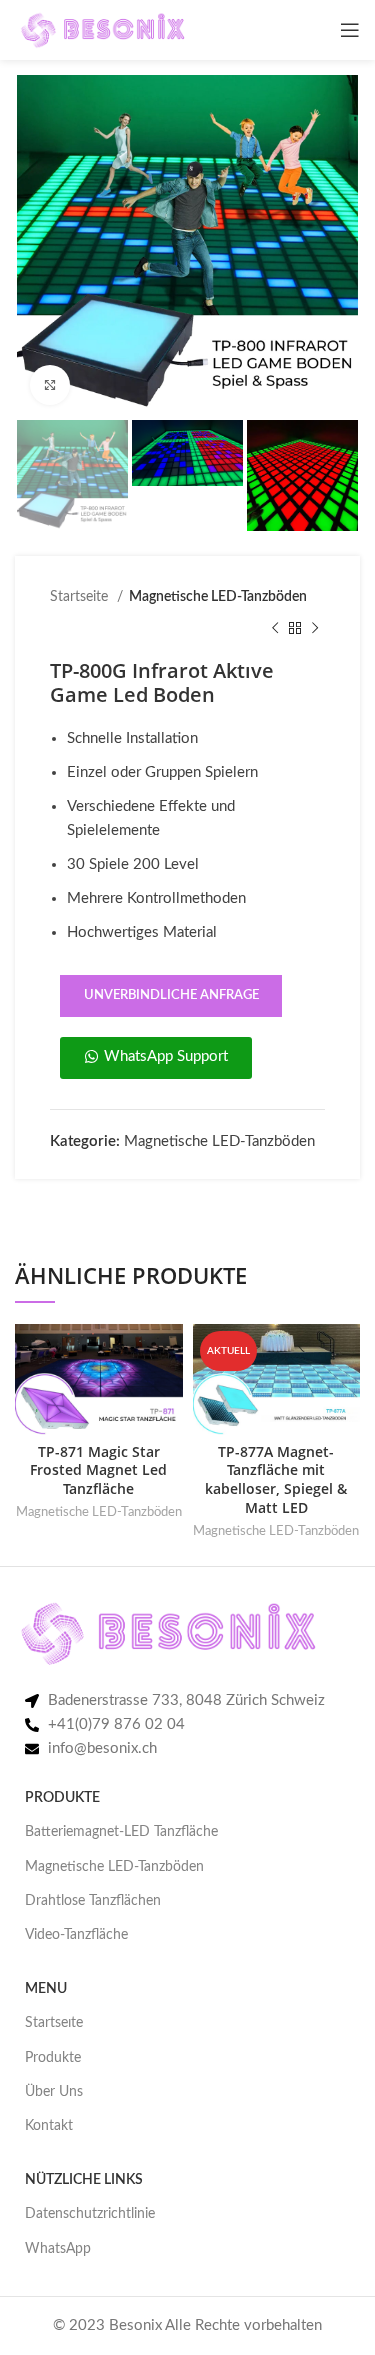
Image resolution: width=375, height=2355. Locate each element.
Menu (46, 1989)
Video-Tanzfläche (76, 1935)
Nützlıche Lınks (84, 2180)
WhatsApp (58, 2249)
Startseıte (54, 2023)
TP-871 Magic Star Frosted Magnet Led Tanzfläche (98, 1471)
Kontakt (49, 2126)
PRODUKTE (62, 1798)
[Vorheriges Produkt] (275, 629)
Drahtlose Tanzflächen (93, 1901)
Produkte (53, 2058)
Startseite (81, 597)
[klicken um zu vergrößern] (50, 385)
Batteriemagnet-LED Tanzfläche (121, 1832)
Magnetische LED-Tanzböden (218, 597)
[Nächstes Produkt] (315, 629)
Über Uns (54, 2092)
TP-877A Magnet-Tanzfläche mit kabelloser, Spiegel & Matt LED (276, 1480)
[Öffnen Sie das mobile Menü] (350, 30)
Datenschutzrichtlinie (90, 2214)
